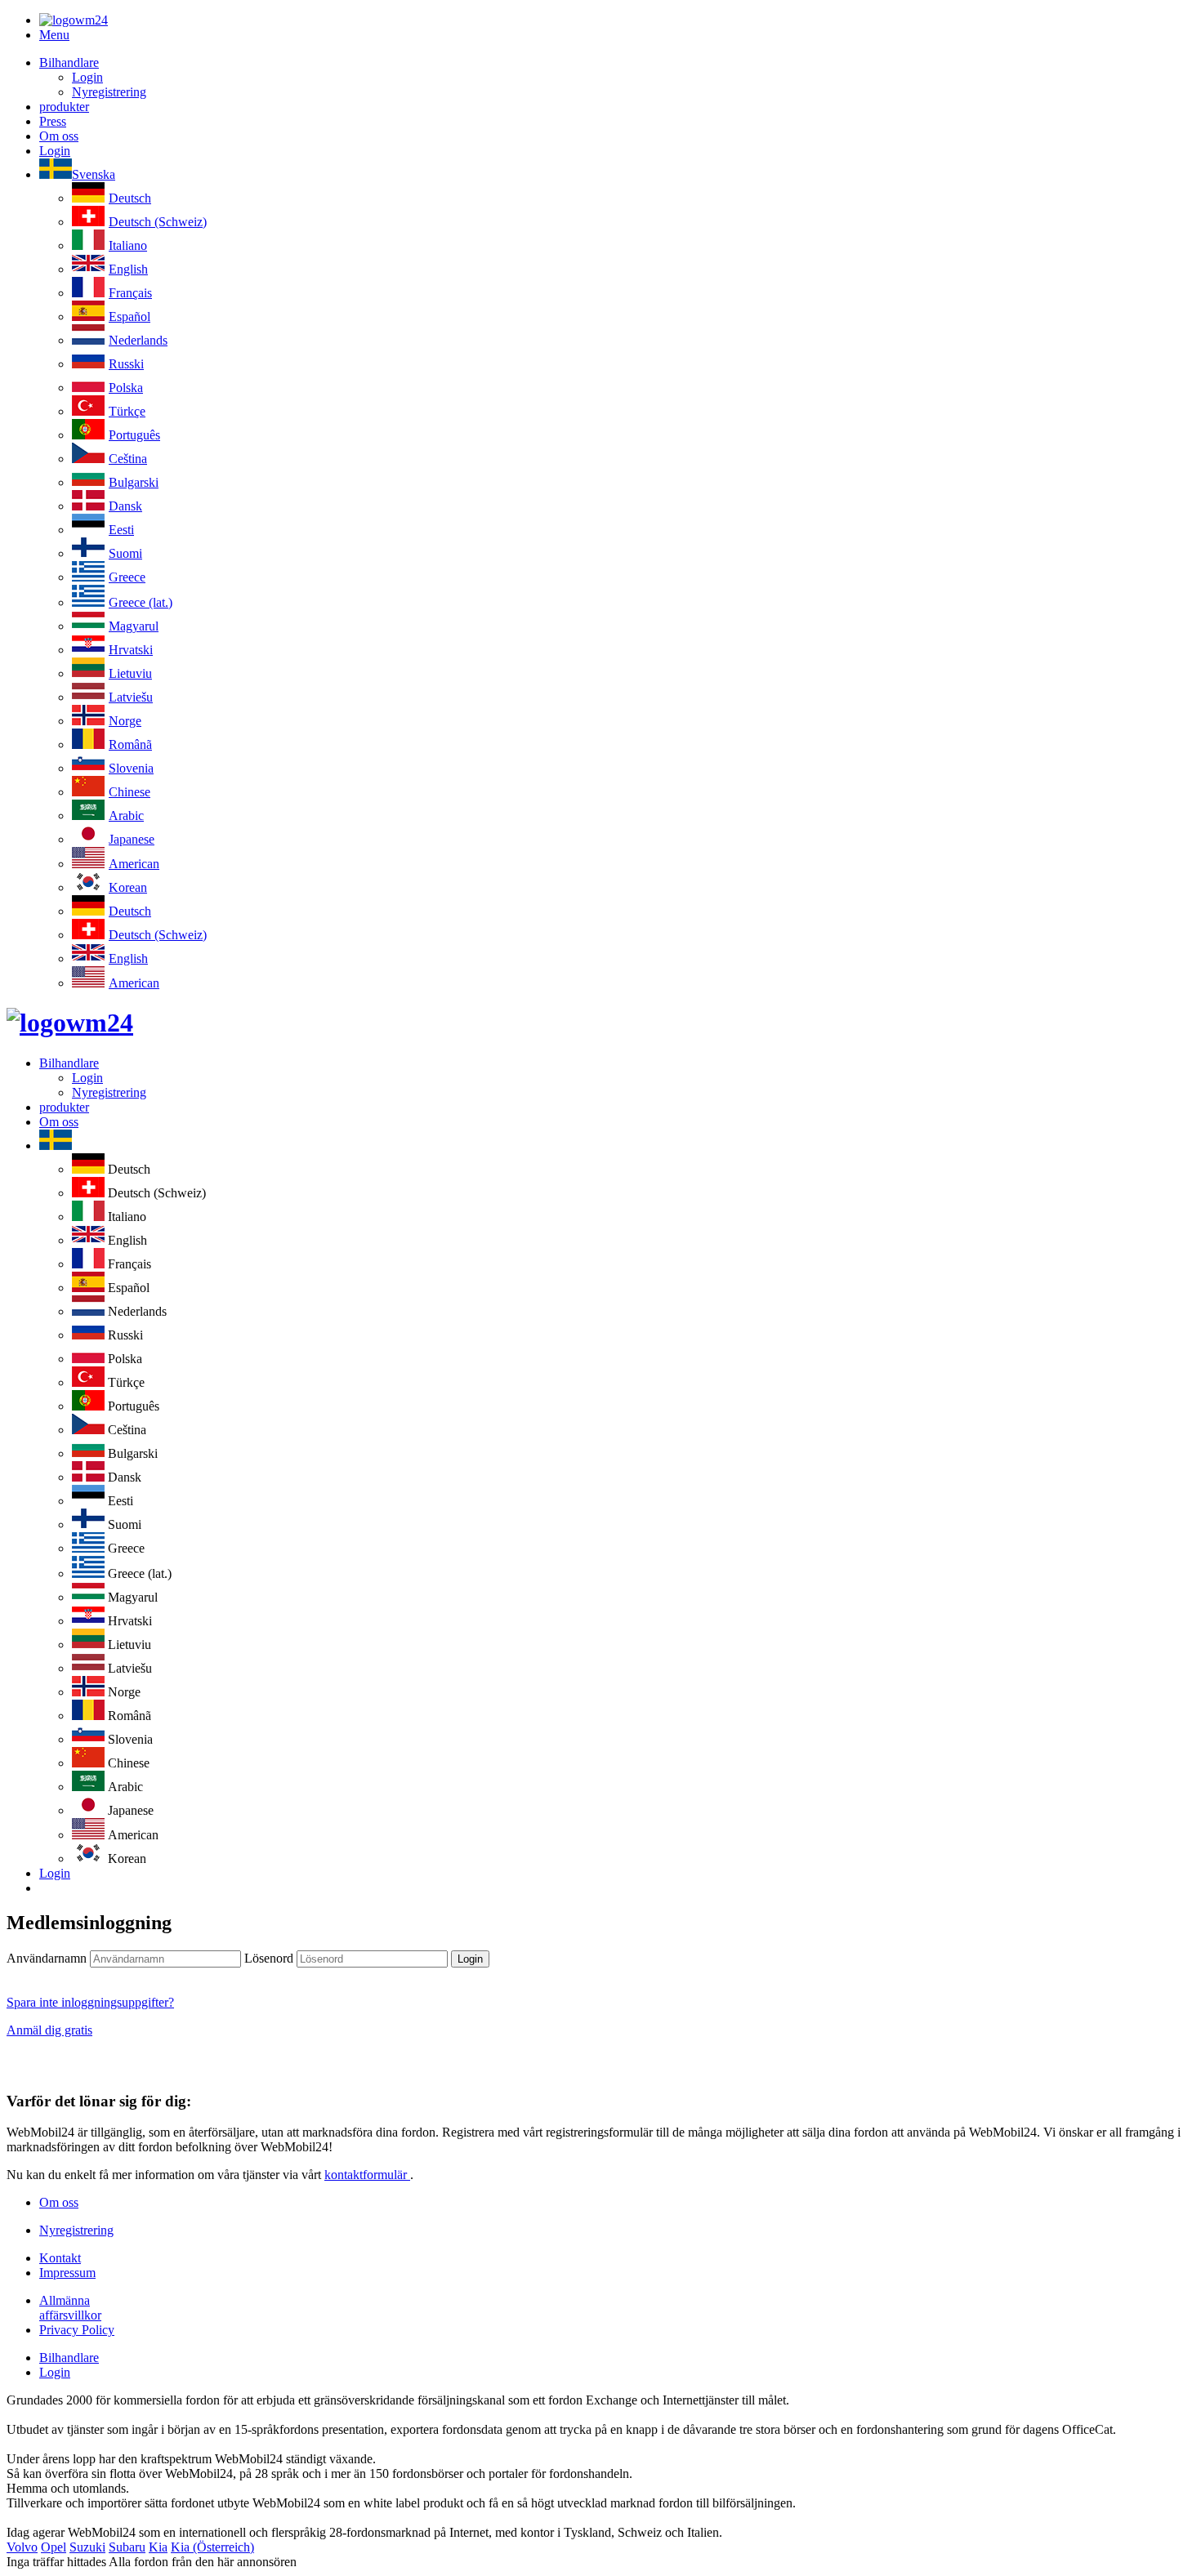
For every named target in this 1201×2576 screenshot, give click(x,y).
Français (130, 293)
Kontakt (60, 2258)
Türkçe (127, 411)
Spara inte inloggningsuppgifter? (90, 2002)
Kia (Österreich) (212, 2547)
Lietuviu (130, 673)
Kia (158, 2547)
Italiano (128, 245)
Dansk (125, 506)
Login (87, 77)
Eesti (121, 530)
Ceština (128, 459)
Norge (125, 721)
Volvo (22, 2547)
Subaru (127, 2547)
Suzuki (87, 2547)
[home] (70, 1023)
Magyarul (134, 626)
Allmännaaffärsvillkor (70, 2308)
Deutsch (130, 198)
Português (134, 435)
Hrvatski (131, 650)
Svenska (94, 174)
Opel (54, 2547)
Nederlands (138, 340)
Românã (130, 744)
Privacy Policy (77, 2330)
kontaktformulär (367, 2175)
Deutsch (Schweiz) (158, 222)
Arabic (126, 816)
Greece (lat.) (141, 602)
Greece (127, 577)
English (128, 269)
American (134, 864)
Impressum (67, 2273)
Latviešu (131, 697)
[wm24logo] (74, 20)
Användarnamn (47, 1958)
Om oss (59, 136)
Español (129, 316)
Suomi (125, 553)
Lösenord (269, 1958)
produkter (64, 107)
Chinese (129, 792)
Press (53, 121)
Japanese (132, 839)
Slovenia (131, 768)
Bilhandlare (69, 62)
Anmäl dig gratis (49, 2030)
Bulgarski (134, 482)
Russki (126, 364)
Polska (126, 388)
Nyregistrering (109, 92)
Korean (128, 887)
